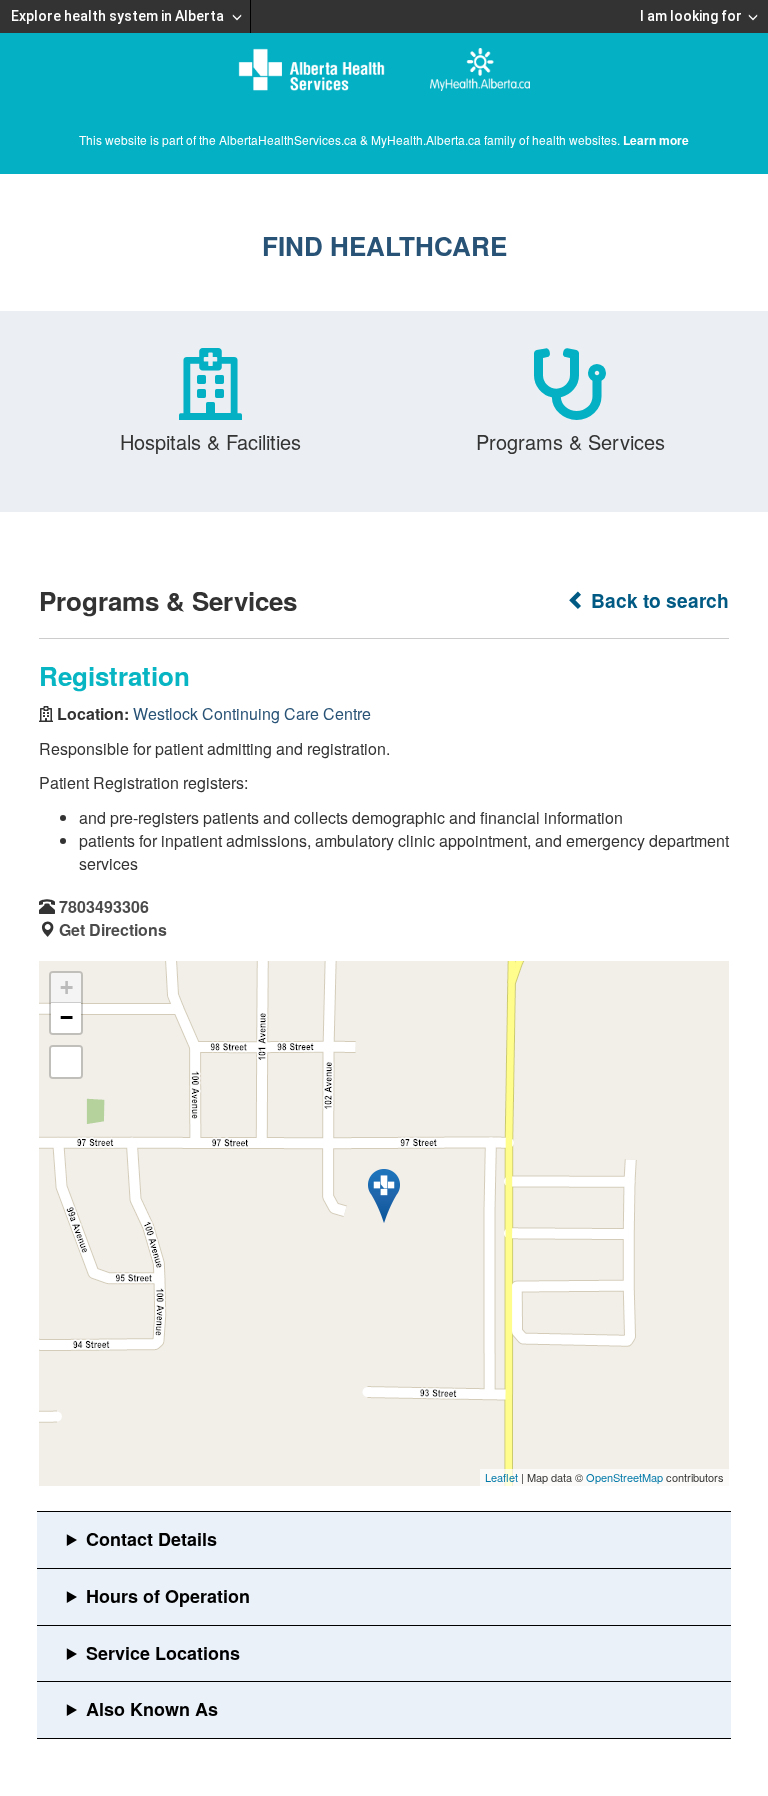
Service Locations (163, 1653)
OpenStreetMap (624, 1477)
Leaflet (501, 1477)
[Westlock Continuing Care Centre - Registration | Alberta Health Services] (384, 1196)
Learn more (656, 140)
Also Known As (152, 1709)
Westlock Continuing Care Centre (252, 713)
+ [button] (66, 987)
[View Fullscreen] (66, 1062)
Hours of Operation (168, 1596)
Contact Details (151, 1539)
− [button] (66, 1017)
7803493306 (104, 906)
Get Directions (113, 929)
